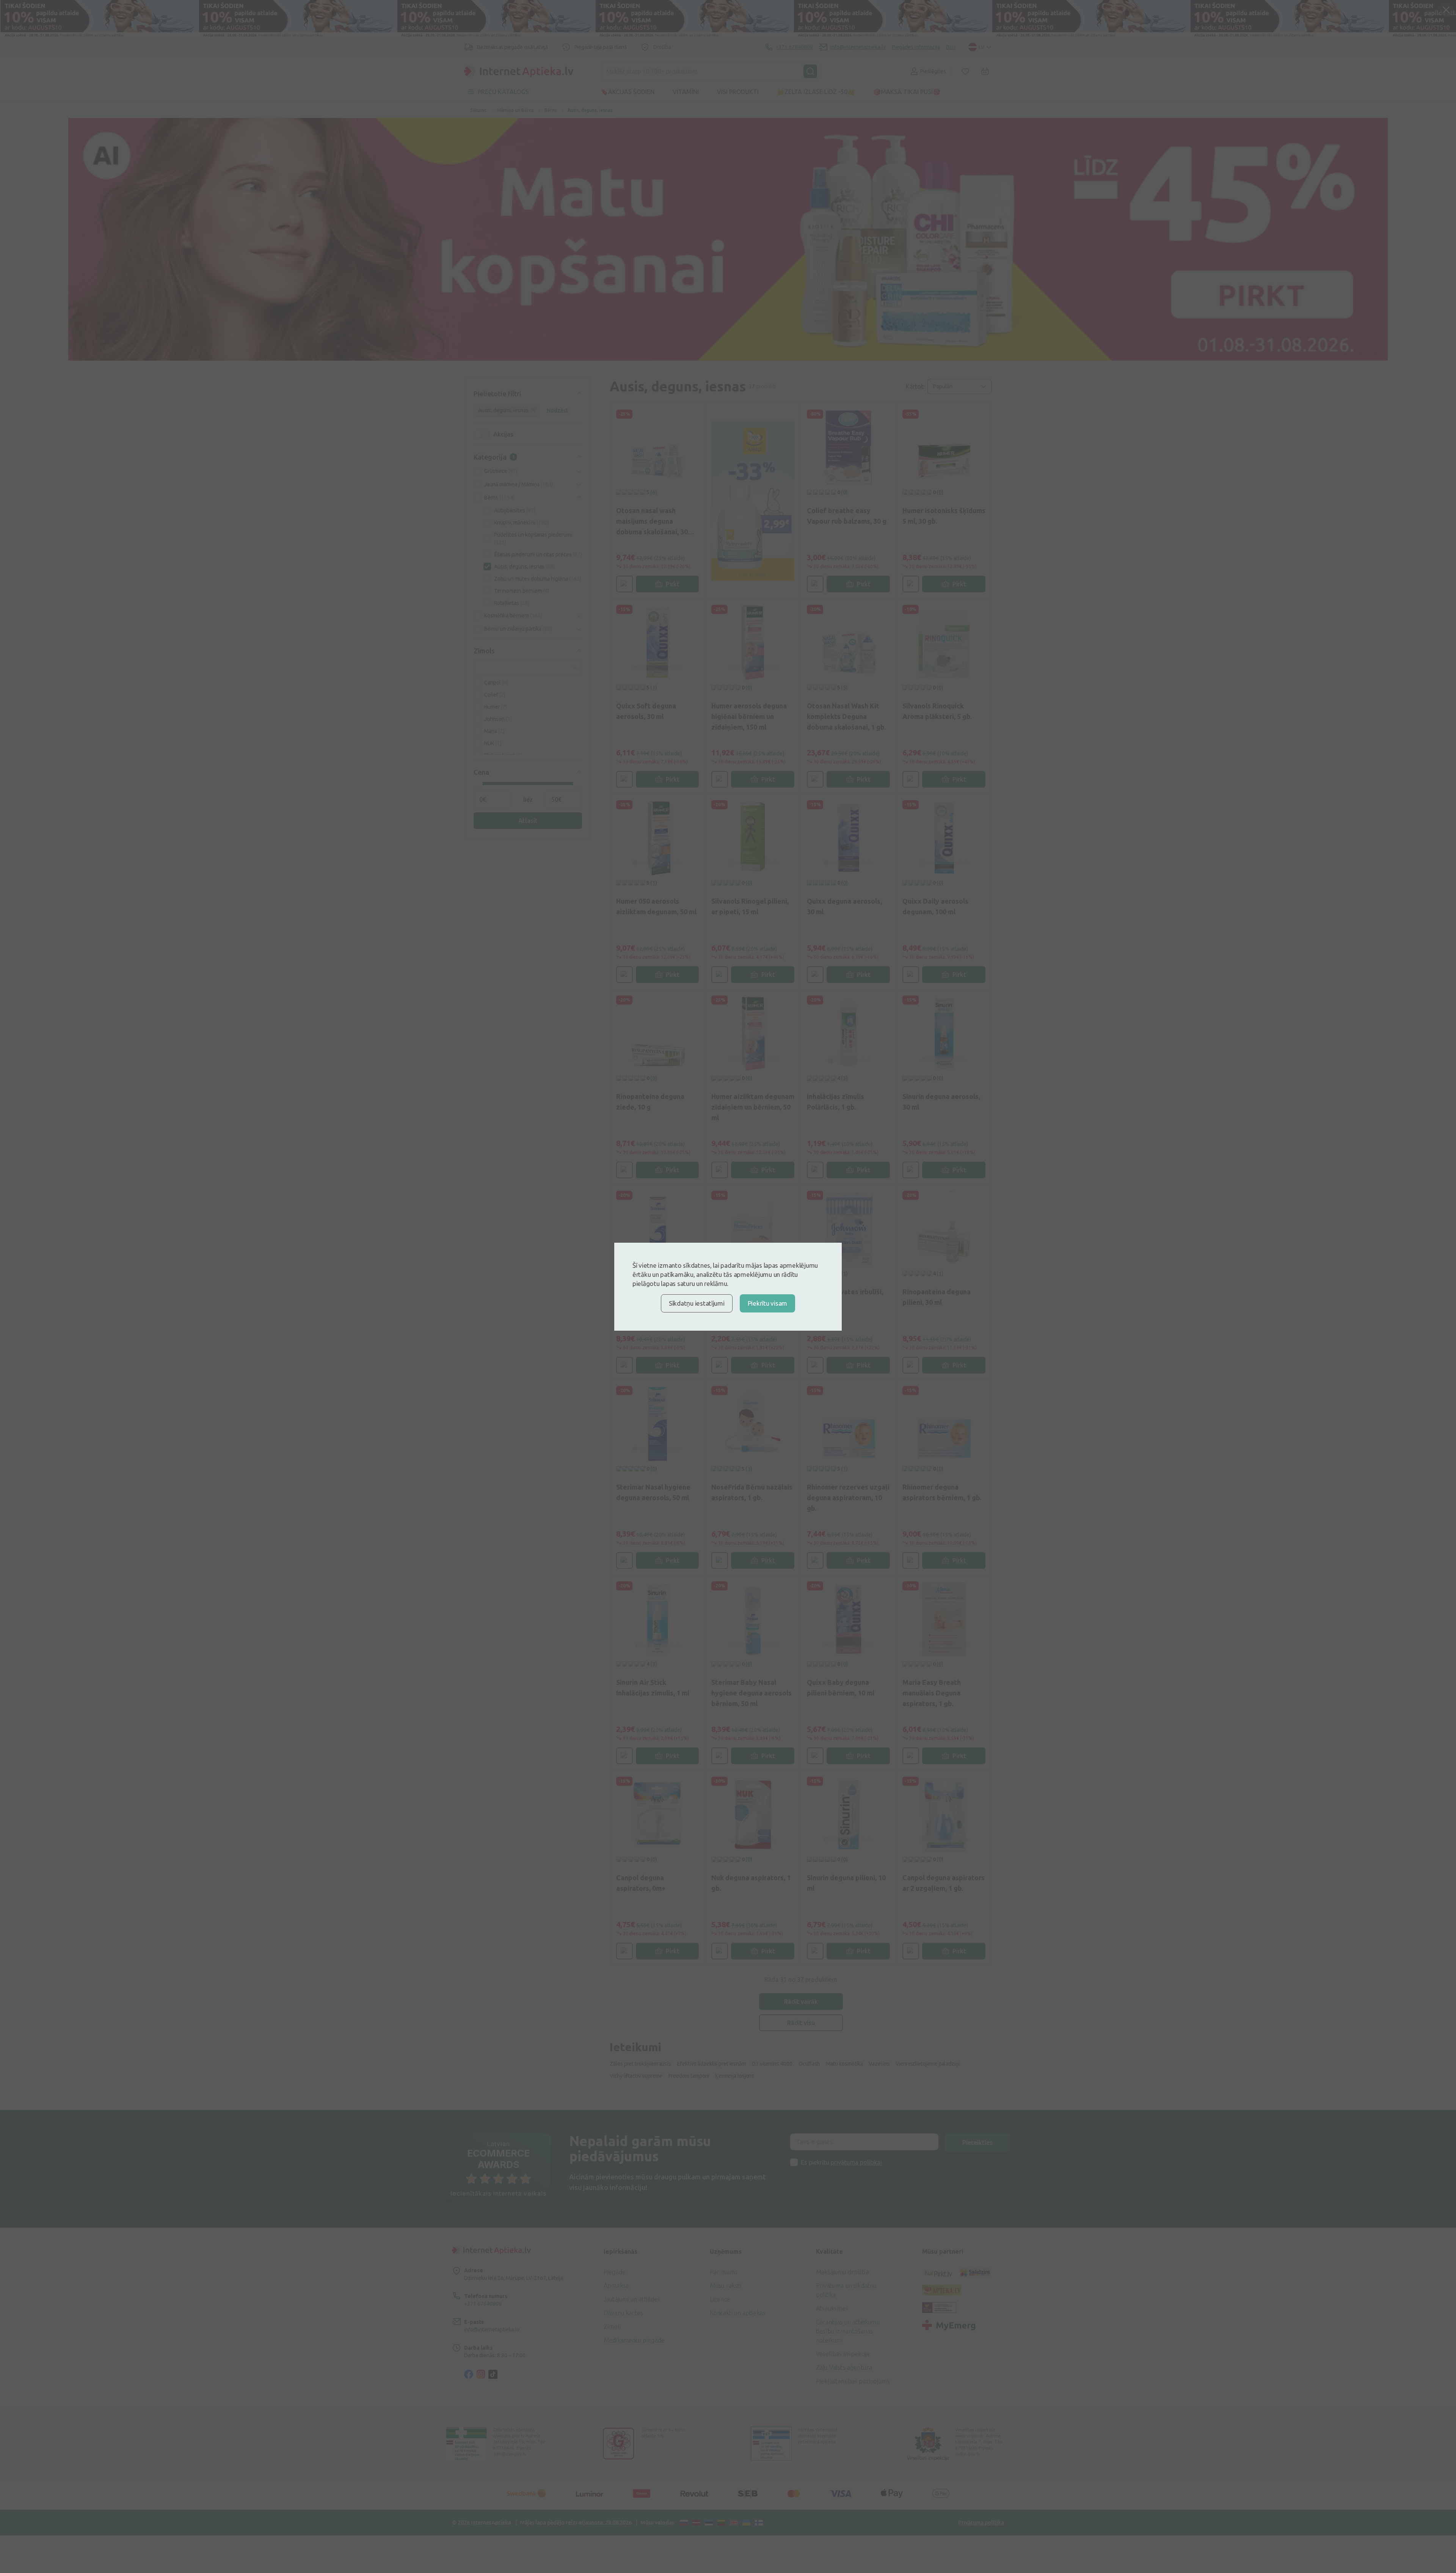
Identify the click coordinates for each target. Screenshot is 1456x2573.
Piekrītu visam (767, 1303)
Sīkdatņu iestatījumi (697, 1303)
